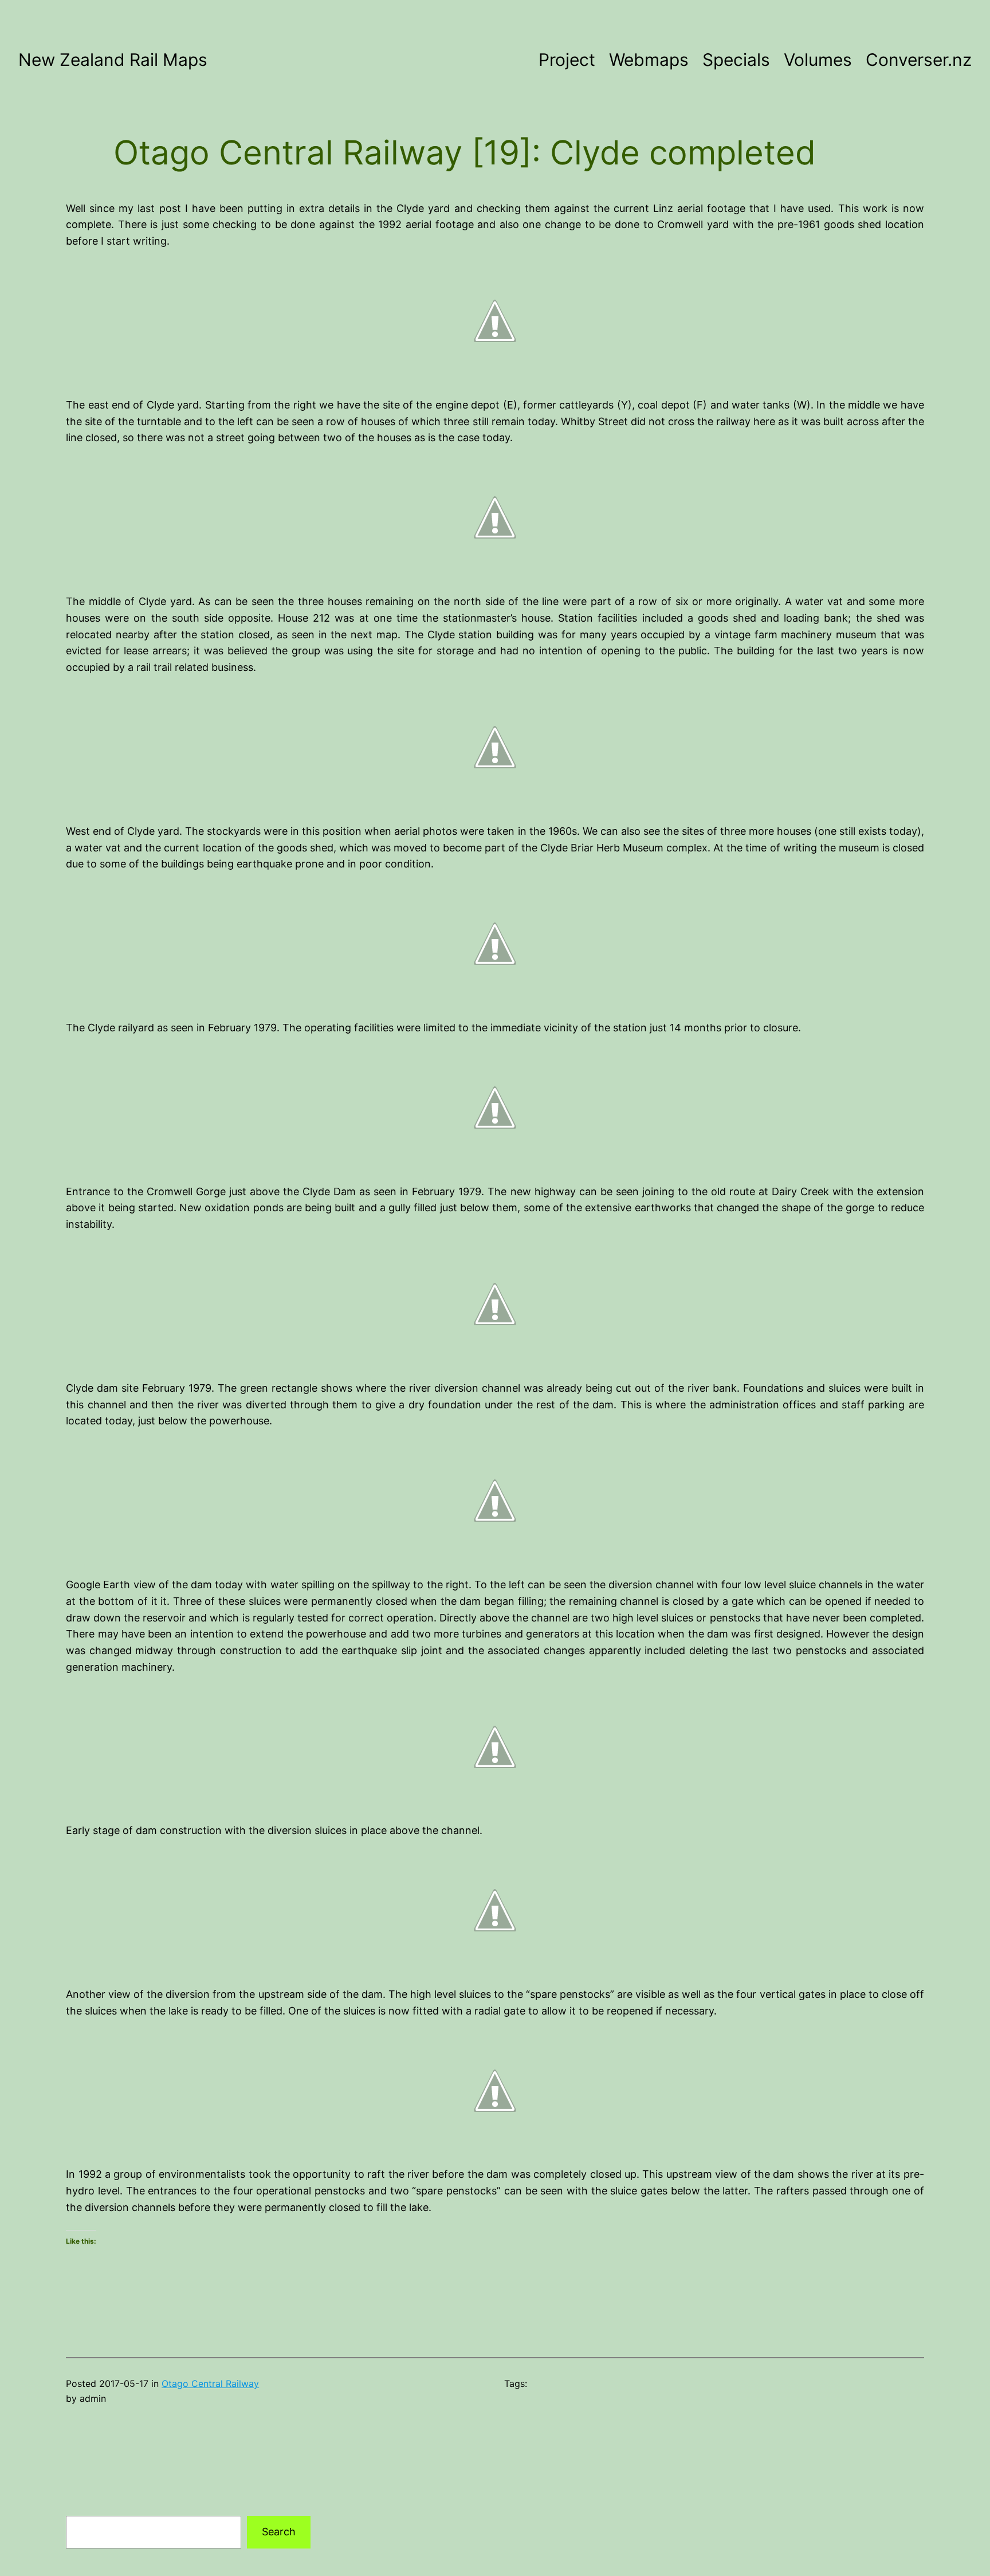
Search (279, 2532)
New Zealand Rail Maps (113, 60)
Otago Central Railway (210, 2383)
